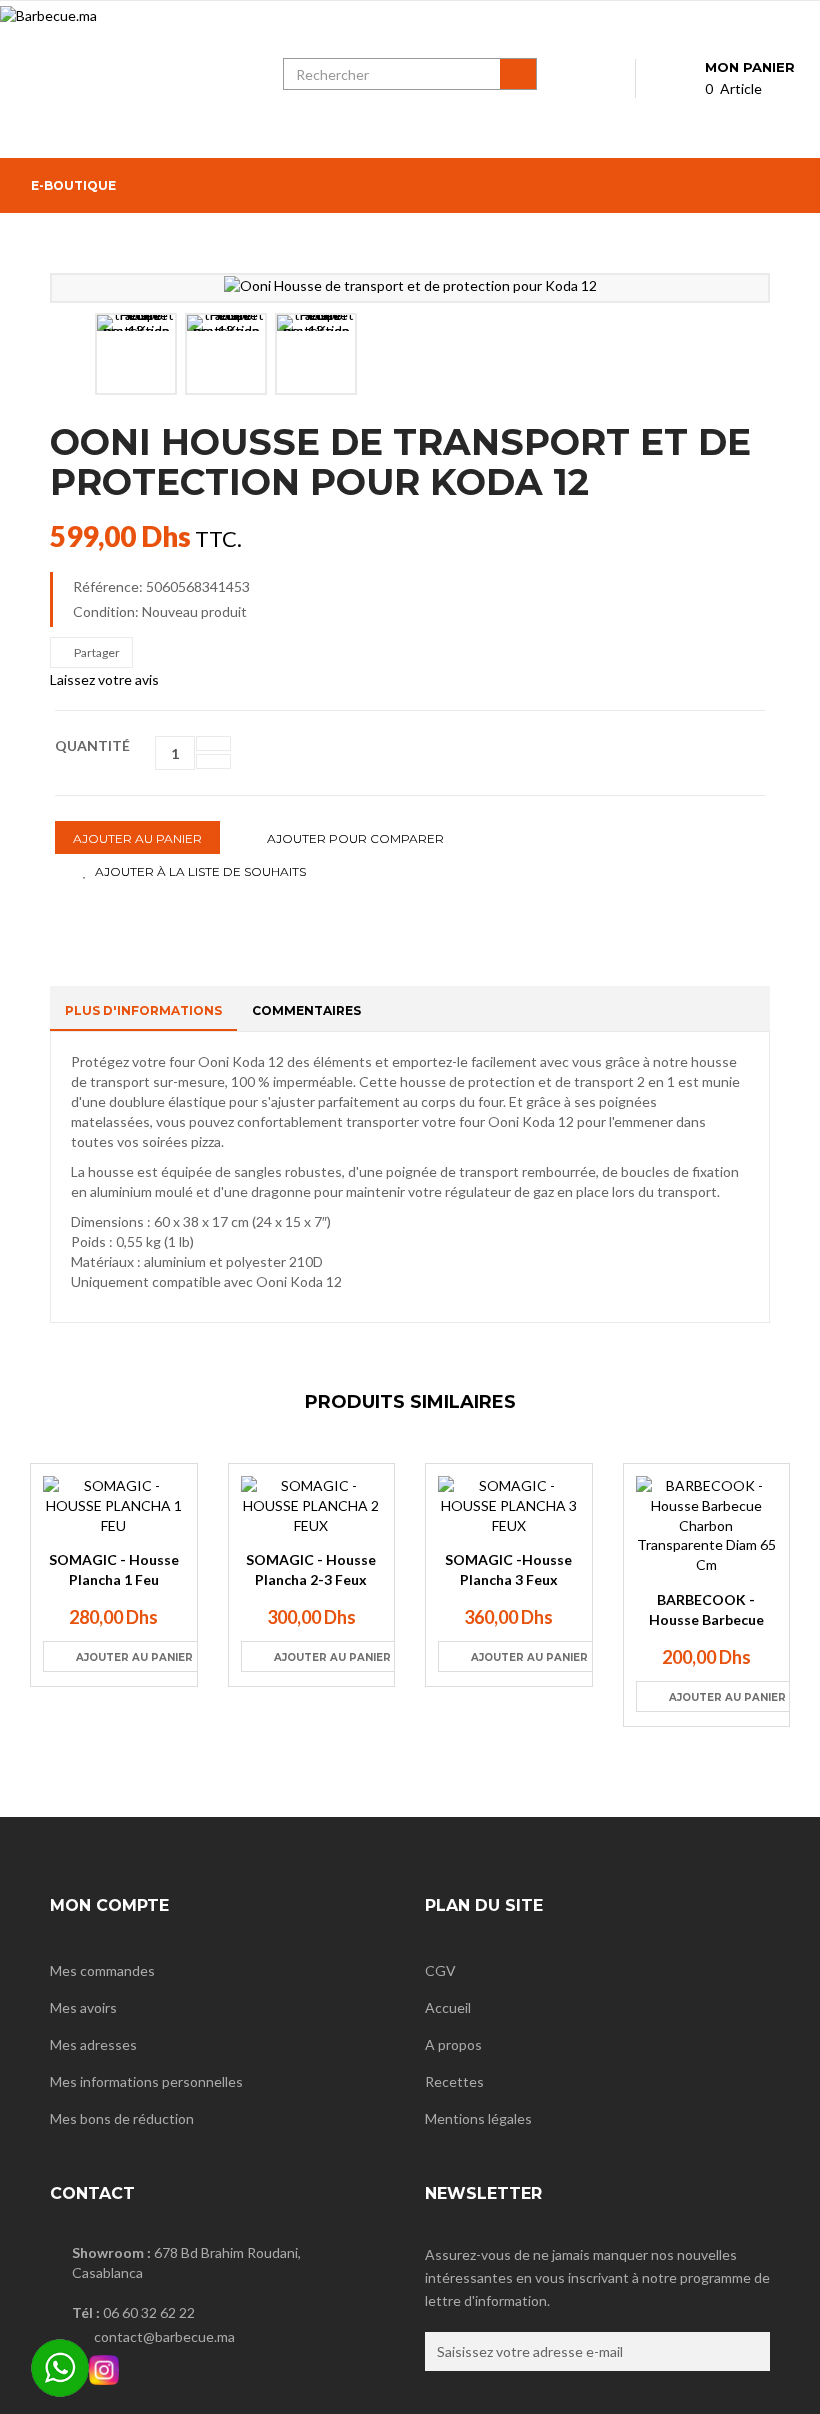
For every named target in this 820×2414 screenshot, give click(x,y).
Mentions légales (478, 2118)
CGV (440, 1970)
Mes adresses (93, 2044)
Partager (96, 652)
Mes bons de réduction (122, 2118)
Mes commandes (102, 1970)
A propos (453, 2044)
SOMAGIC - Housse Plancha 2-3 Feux (311, 1569)
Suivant (742, 353)
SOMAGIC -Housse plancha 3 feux (508, 1569)
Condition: (106, 611)
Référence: (108, 586)
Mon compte (109, 1905)
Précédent (73, 353)
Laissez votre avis (104, 679)
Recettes (454, 2081)
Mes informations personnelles (146, 2081)
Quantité (92, 745)
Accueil (448, 2007)
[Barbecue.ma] (126, 82)
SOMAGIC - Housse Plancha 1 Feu (114, 1569)
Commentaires (306, 1010)
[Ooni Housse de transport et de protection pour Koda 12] (410, 285)
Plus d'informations (143, 1010)
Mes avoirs (83, 2007)
